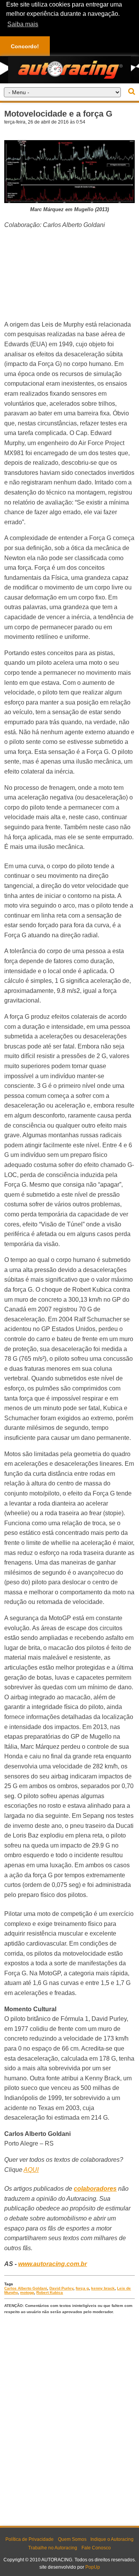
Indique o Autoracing (112, 2539)
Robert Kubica (50, 2292)
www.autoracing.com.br (53, 2264)
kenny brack (103, 2288)
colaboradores (95, 2189)
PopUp (93, 2567)
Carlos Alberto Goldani (26, 2288)
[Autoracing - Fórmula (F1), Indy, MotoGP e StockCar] (69, 69)
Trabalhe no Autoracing (53, 2548)
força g (82, 2288)
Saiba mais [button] (23, 24)
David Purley (61, 2288)
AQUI (31, 2170)
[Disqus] (69, 2418)
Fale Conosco (96, 2548)
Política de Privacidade (30, 2539)
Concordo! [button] (25, 46)
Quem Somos (72, 2539)
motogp (27, 2292)
